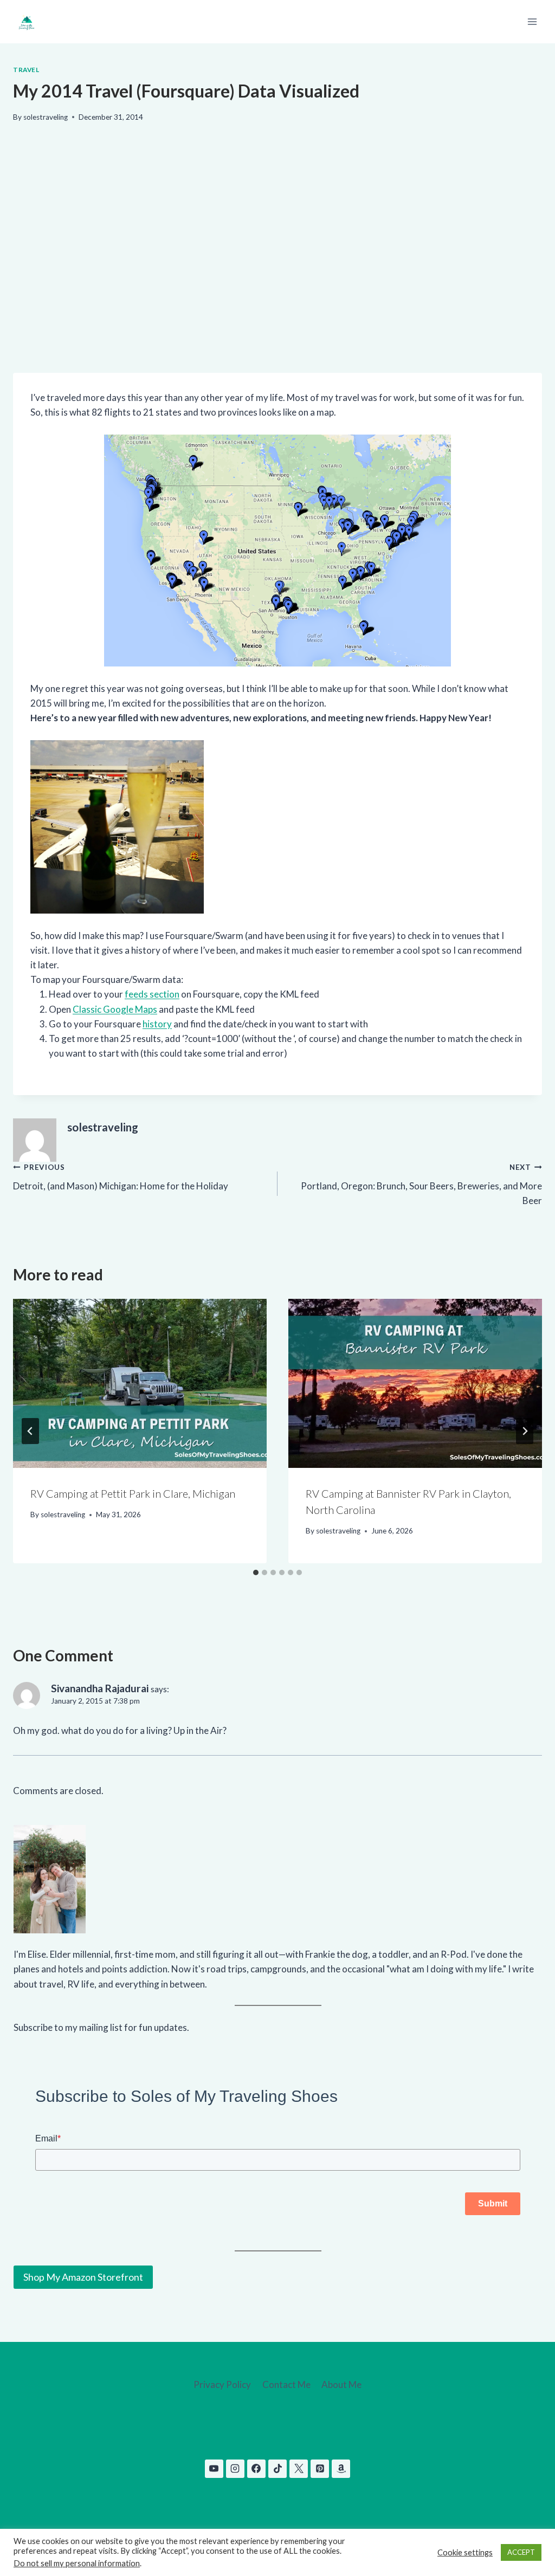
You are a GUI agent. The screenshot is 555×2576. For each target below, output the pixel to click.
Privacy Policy (222, 2384)
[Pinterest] (320, 2469)
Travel (26, 70)
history (157, 1024)
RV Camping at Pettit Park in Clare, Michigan (133, 1493)
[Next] (525, 1431)
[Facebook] (256, 2469)
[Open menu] (532, 21)
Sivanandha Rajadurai (100, 1688)
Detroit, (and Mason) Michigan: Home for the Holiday (121, 1177)
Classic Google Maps (115, 1009)
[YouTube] (214, 2469)
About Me (341, 2384)
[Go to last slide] (30, 1431)
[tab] (256, 1572)
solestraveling (46, 117)
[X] (299, 2469)
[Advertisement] (277, 271)
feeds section (152, 994)
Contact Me (286, 2384)
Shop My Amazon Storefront (83, 2277)
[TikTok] (277, 2469)
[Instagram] (235, 2469)
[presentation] (140, 1383)
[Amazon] (341, 2469)
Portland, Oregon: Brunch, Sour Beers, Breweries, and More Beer (421, 1185)
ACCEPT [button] (521, 2552)
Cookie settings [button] (465, 2552)
